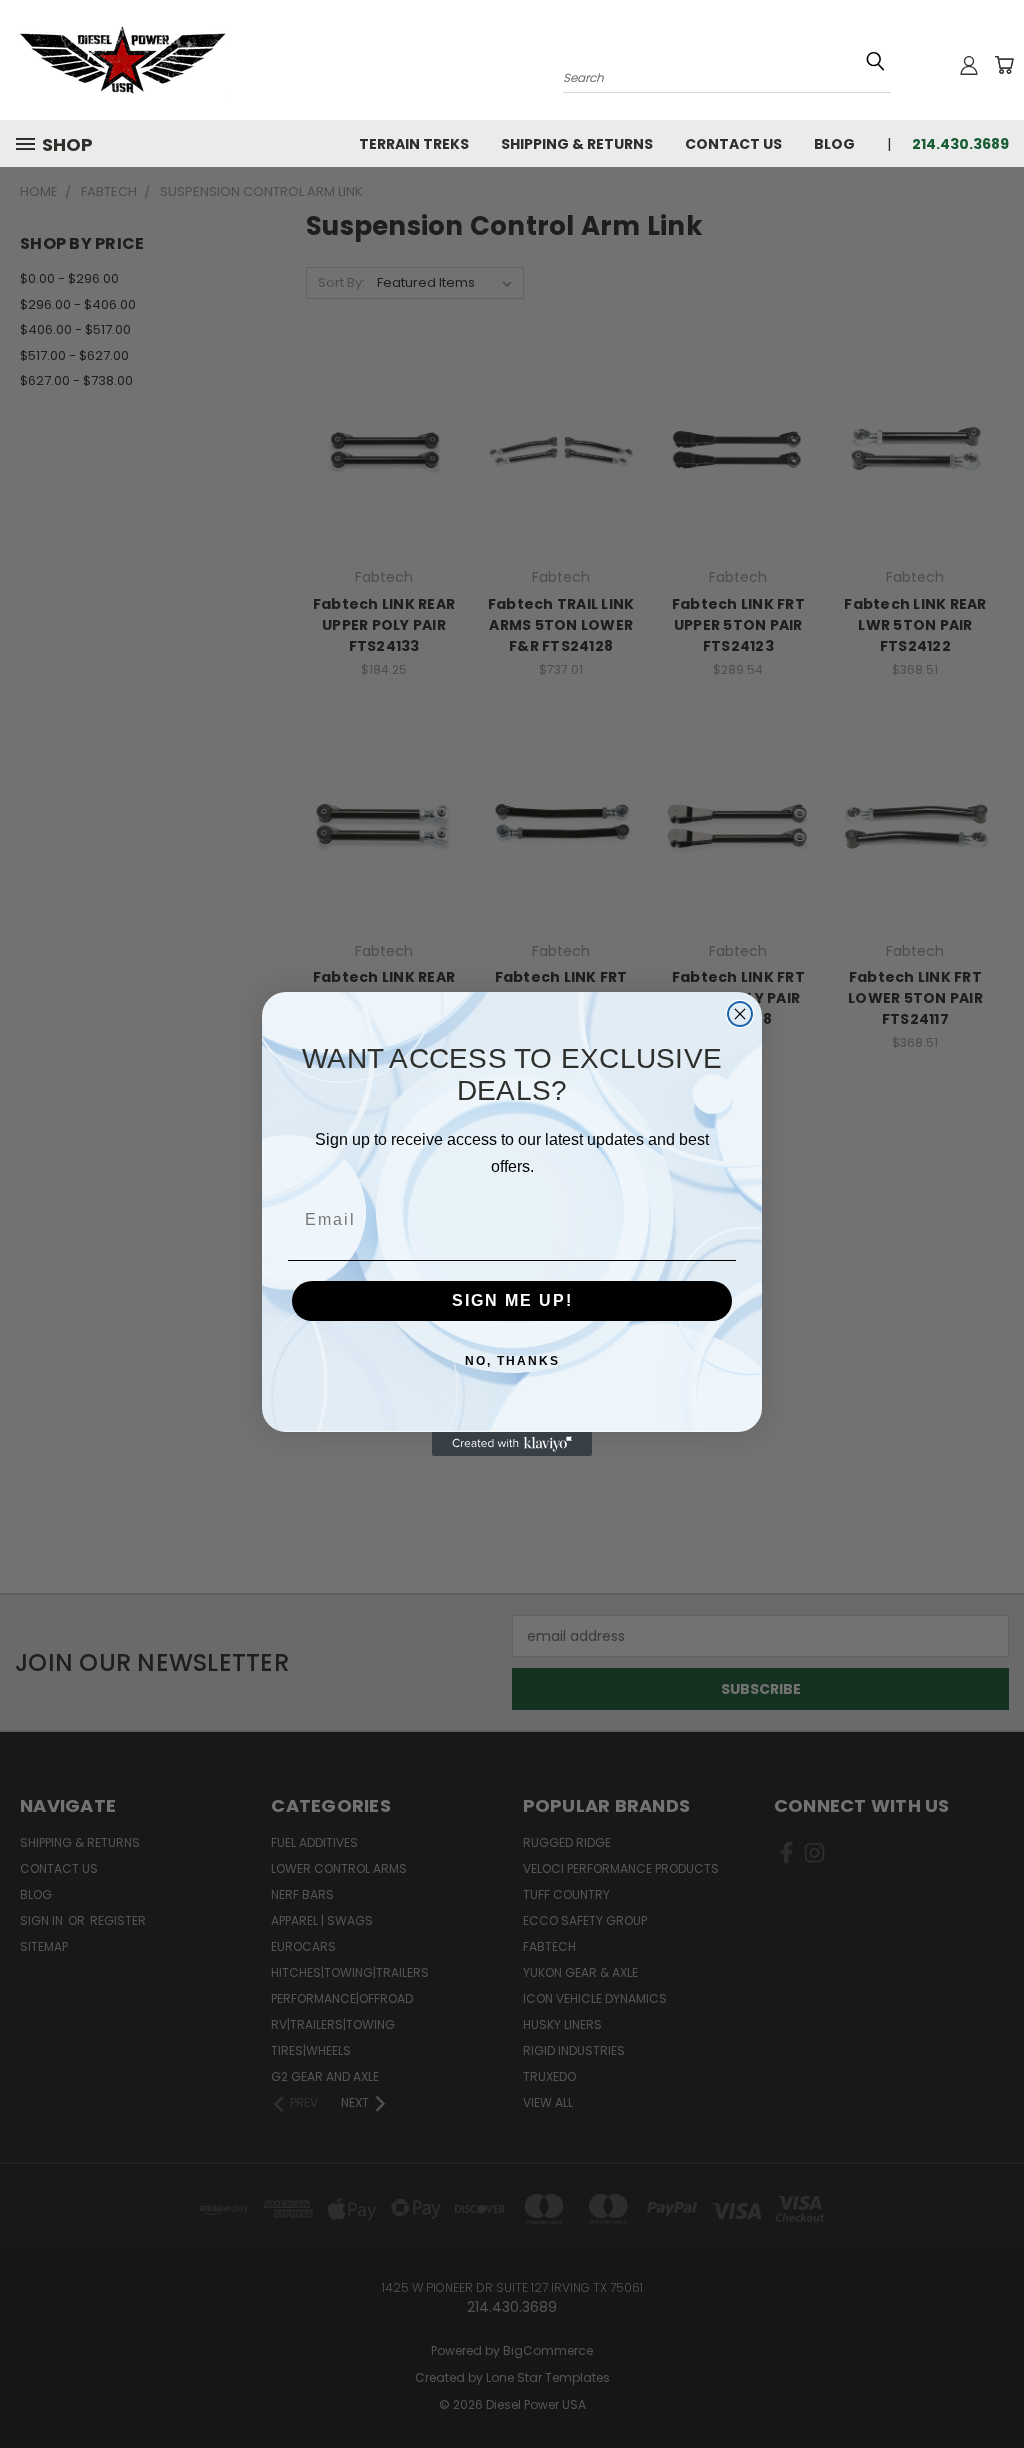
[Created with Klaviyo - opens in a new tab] (512, 1444)
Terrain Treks (414, 144)
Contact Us (733, 144)
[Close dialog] (740, 1014)
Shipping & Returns (577, 144)
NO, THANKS (512, 1361)
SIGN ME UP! (512, 1300)
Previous (993, 2385)
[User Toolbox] (969, 65)
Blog (834, 144)
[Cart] (1004, 65)
